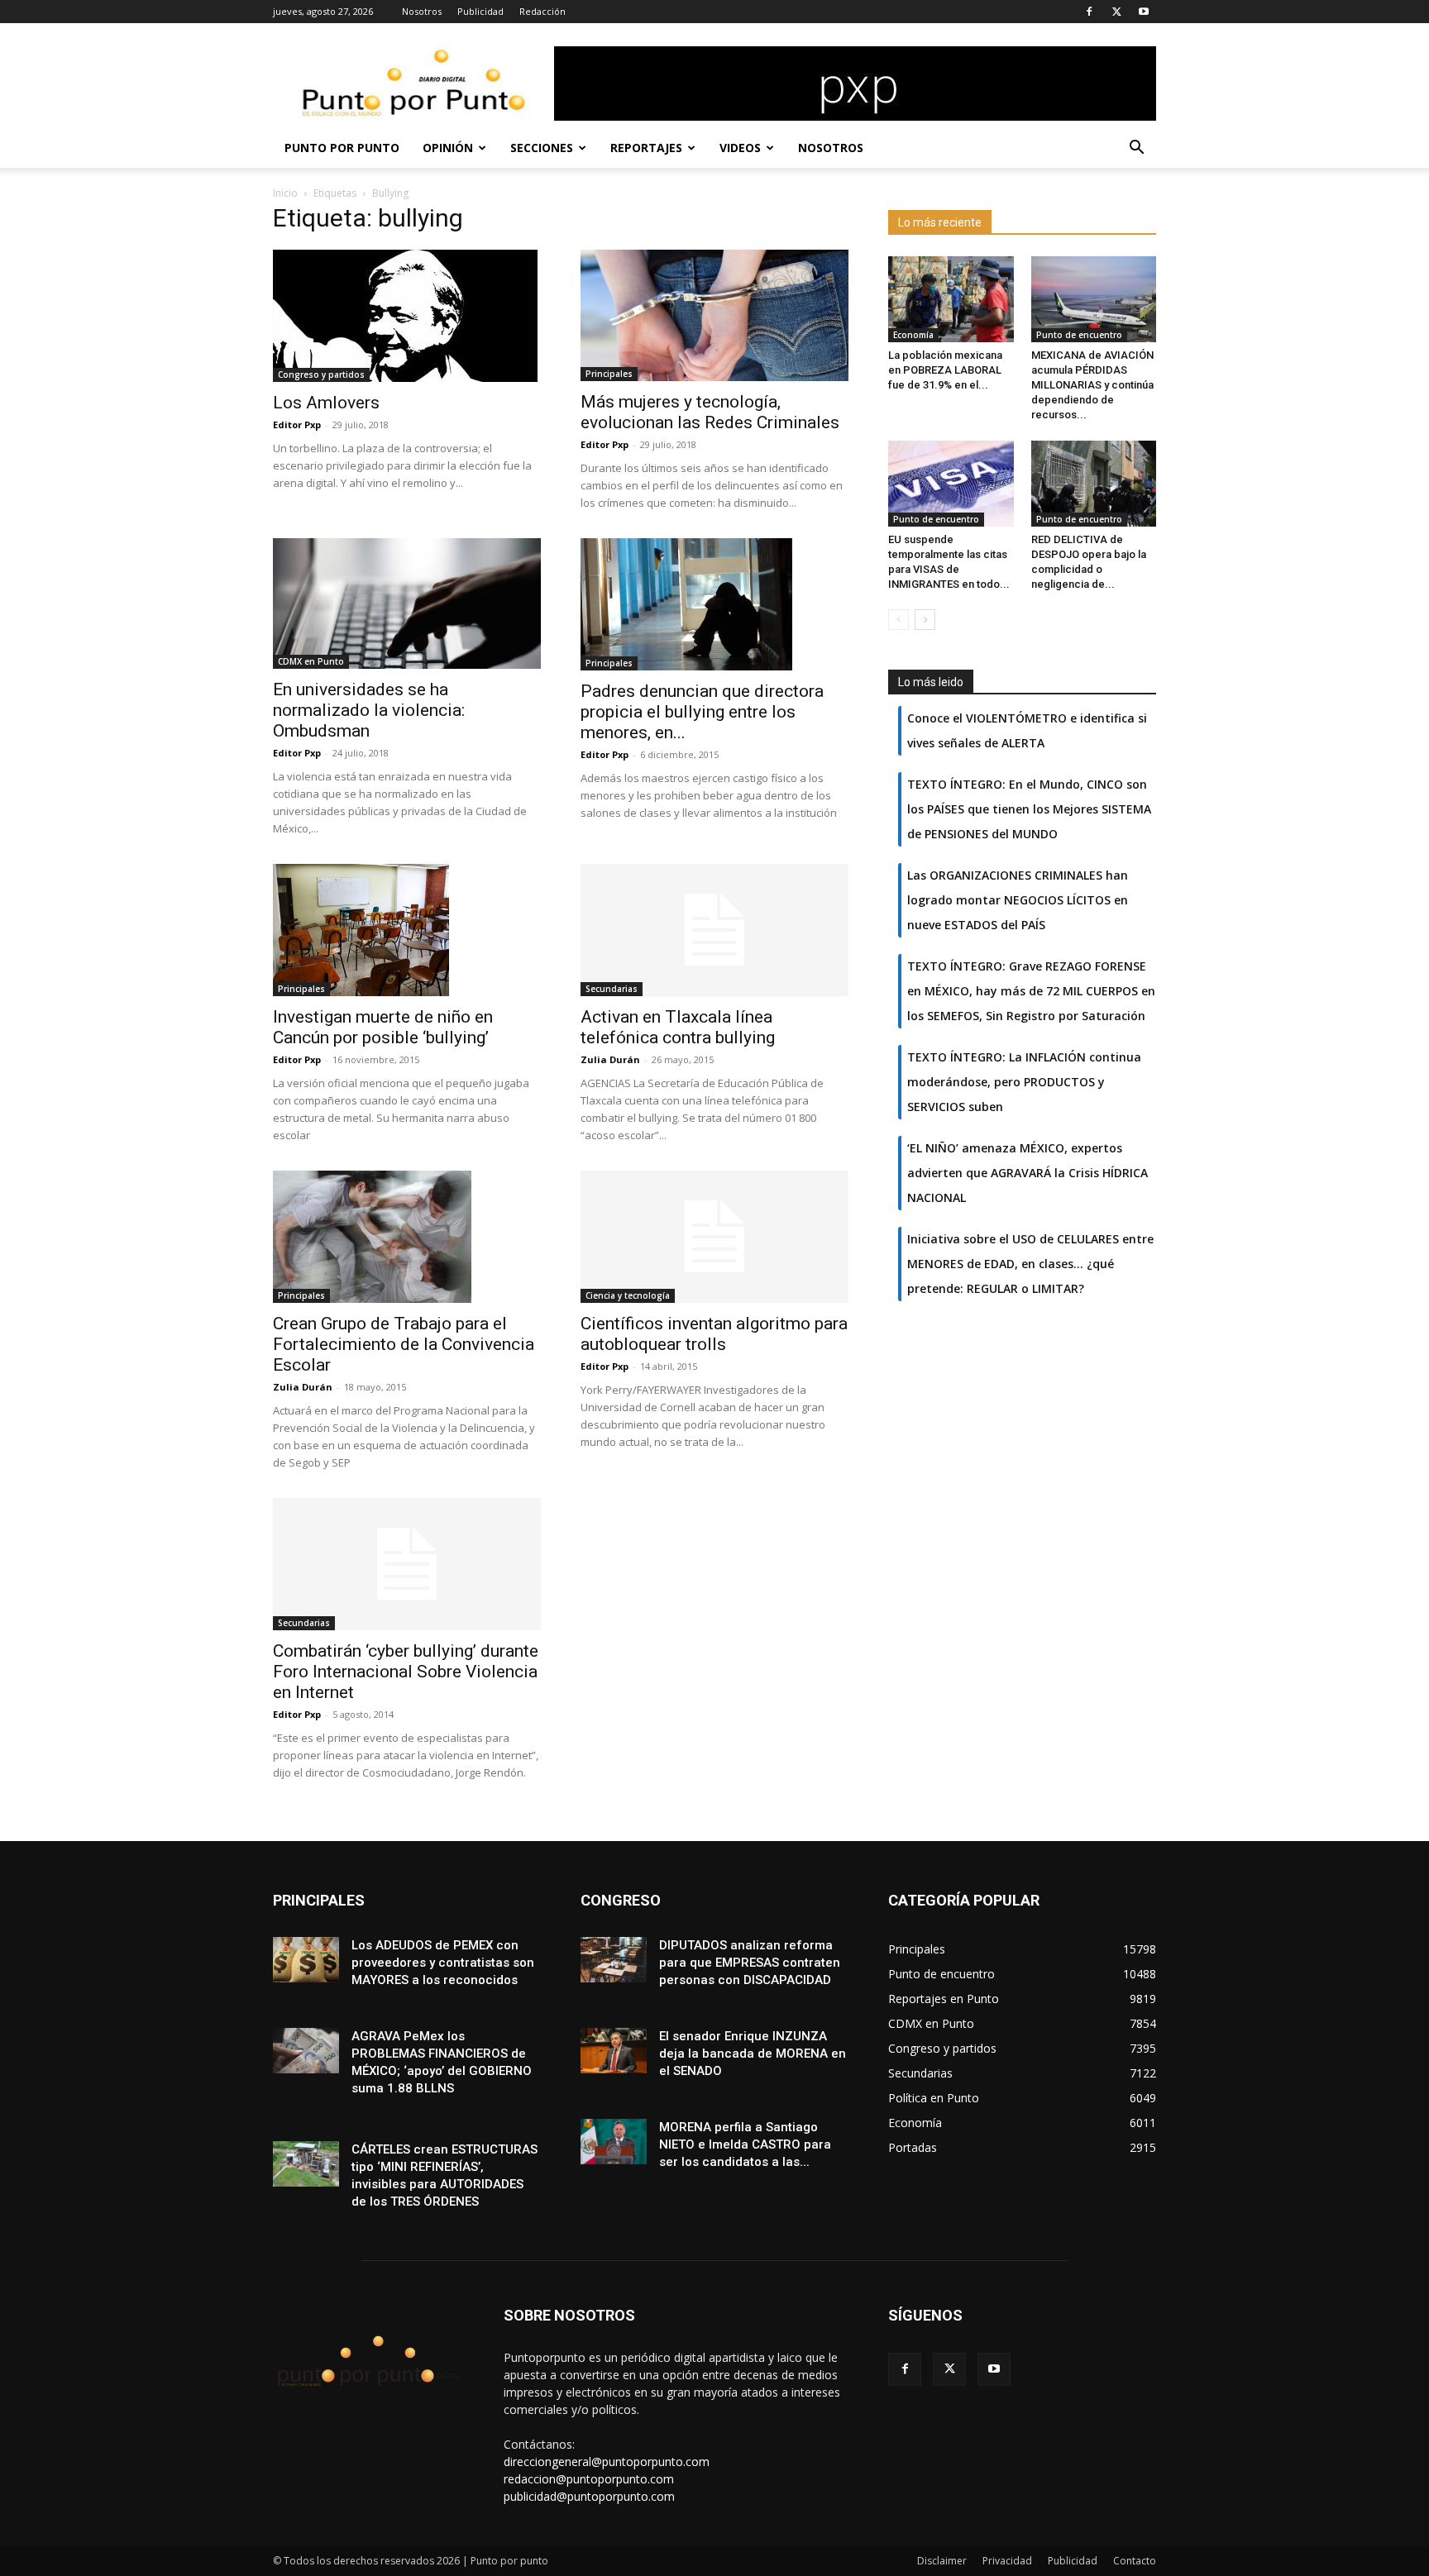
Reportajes (646, 148)
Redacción (542, 11)
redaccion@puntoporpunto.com (589, 2479)
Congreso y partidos (321, 374)
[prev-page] (899, 620)
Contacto (1135, 2561)
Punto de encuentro (1079, 335)
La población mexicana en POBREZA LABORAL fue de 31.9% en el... (945, 370)
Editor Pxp (297, 425)
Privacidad (1007, 2561)
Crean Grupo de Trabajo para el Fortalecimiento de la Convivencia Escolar (404, 1344)
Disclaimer (942, 2561)
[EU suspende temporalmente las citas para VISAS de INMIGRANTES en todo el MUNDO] (951, 484)
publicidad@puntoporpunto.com (589, 2496)
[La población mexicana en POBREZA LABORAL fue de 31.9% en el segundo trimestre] (951, 299)
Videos (740, 148)
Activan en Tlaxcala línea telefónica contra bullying (678, 1027)
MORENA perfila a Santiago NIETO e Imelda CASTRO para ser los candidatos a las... (745, 2144)
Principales (609, 374)
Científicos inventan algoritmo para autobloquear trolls (714, 1334)
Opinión (448, 148)
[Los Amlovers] (407, 316)
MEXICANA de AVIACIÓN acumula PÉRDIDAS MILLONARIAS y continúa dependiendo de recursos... (1092, 385)
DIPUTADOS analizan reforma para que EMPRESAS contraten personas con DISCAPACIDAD (750, 1963)
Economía (913, 335)
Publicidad (480, 11)
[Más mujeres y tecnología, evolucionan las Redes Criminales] (714, 315)
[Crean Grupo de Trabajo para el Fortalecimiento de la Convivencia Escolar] (407, 1237)
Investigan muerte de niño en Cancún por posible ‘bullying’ (383, 1027)
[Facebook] (1089, 12)
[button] (1136, 149)
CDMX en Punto (311, 661)
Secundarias (612, 989)
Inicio (285, 193)
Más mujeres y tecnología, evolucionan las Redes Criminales (710, 412)
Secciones (542, 148)
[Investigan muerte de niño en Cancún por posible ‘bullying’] (407, 930)
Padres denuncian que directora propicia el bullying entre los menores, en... (702, 712)
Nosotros (422, 11)
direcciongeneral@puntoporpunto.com (607, 2462)
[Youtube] (1144, 12)
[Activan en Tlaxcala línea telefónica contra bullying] (714, 930)
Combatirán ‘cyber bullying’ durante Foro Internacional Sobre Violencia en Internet (406, 1672)
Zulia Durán (610, 1059)
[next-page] (925, 620)
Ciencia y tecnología (628, 1295)
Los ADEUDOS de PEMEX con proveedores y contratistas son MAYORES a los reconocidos (443, 1963)
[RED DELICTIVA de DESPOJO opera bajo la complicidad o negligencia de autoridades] (1094, 484)
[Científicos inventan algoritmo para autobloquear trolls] (714, 1237)
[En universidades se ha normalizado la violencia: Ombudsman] (407, 604)
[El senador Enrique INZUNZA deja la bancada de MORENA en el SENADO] (614, 2051)
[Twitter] (1116, 12)
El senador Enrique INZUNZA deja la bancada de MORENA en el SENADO (753, 2054)
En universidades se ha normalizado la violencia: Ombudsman (369, 710)
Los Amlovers (326, 403)
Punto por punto (342, 148)
